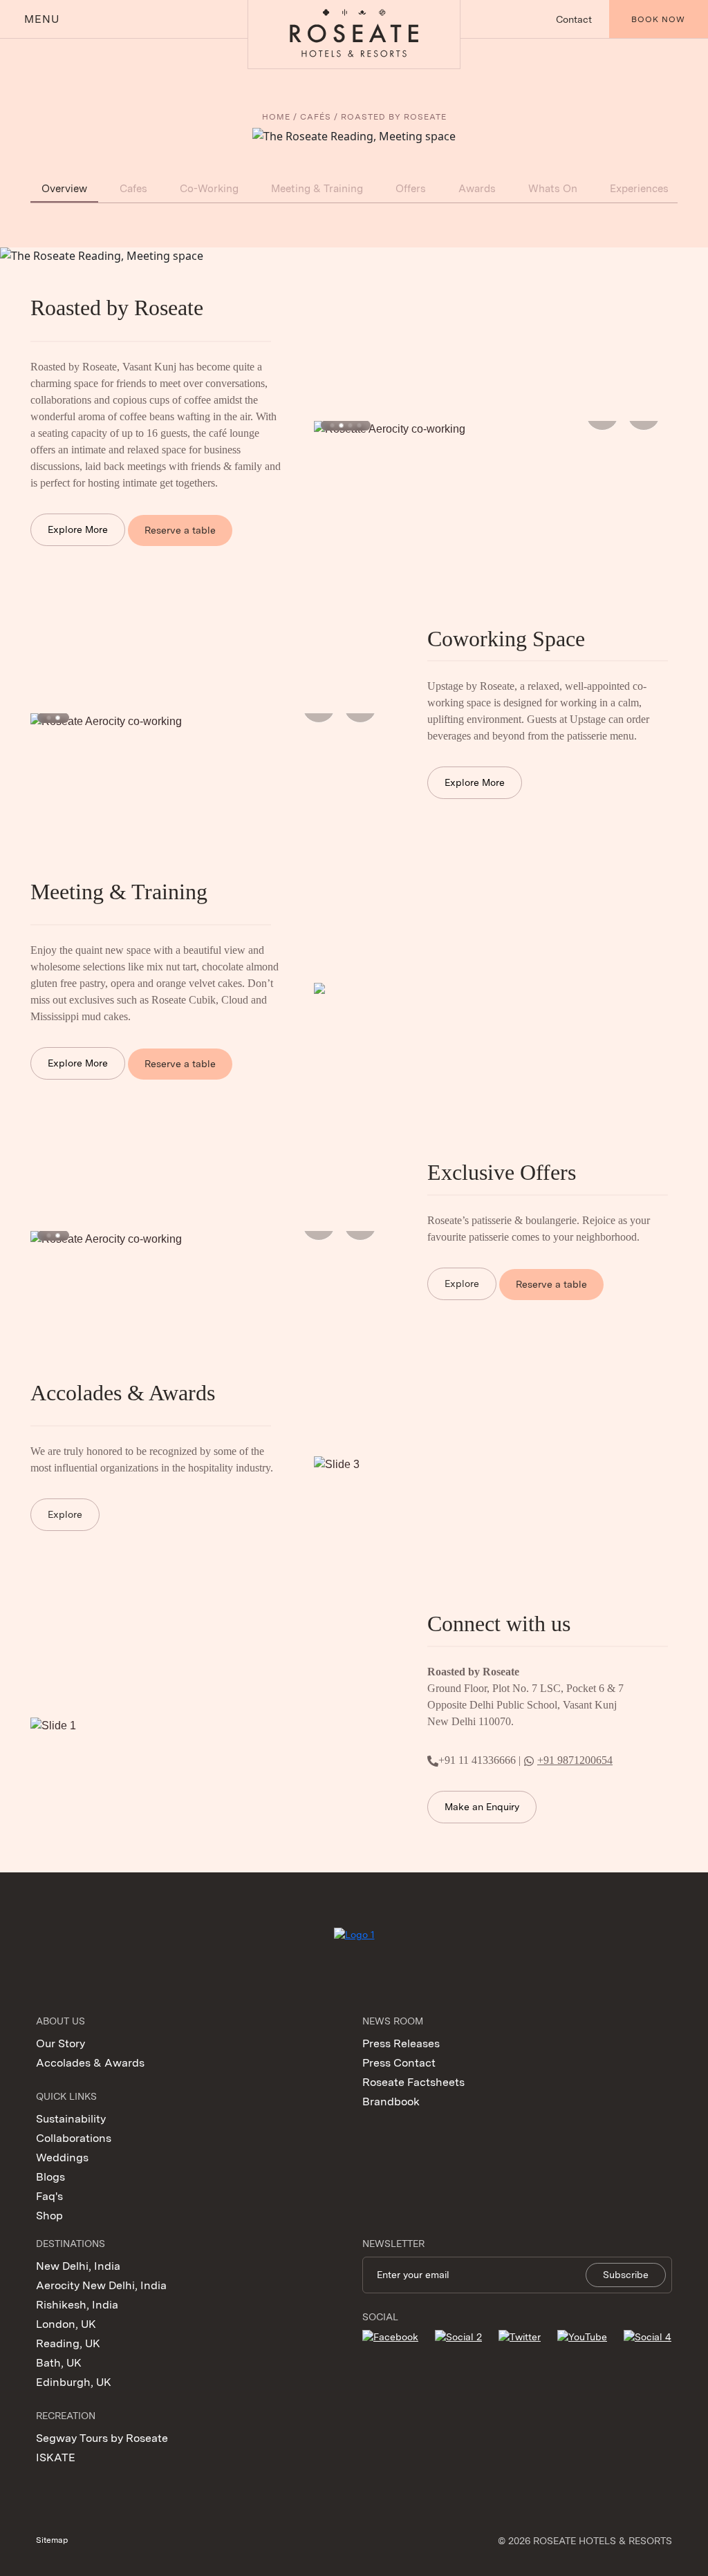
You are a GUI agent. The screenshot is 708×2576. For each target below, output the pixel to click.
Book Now (658, 19)
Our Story (60, 2043)
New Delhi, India (78, 2266)
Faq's (49, 2196)
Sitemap (52, 2540)
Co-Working (209, 189)
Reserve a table (180, 530)
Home (276, 117)
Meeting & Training (317, 189)
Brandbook (391, 2102)
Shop (49, 2216)
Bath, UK (59, 2363)
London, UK (66, 2324)
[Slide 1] (332, 425)
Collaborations (74, 2138)
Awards (477, 189)
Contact (574, 19)
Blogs (50, 2177)
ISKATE (56, 2457)
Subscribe (626, 2275)
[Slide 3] (350, 425)
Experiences (639, 189)
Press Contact (399, 2063)
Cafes (133, 189)
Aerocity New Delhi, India (101, 2285)
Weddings (62, 2157)
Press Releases (401, 2043)
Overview (64, 189)
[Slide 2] (341, 425)
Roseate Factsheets (413, 2082)
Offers (411, 189)
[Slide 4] (359, 425)
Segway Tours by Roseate (102, 2438)
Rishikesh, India (77, 2305)
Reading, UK (68, 2343)
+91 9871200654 (575, 1760)
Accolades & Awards (90, 2063)
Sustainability (71, 2119)
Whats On (553, 189)
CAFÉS (316, 117)
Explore (462, 1284)
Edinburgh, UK (74, 2382)
